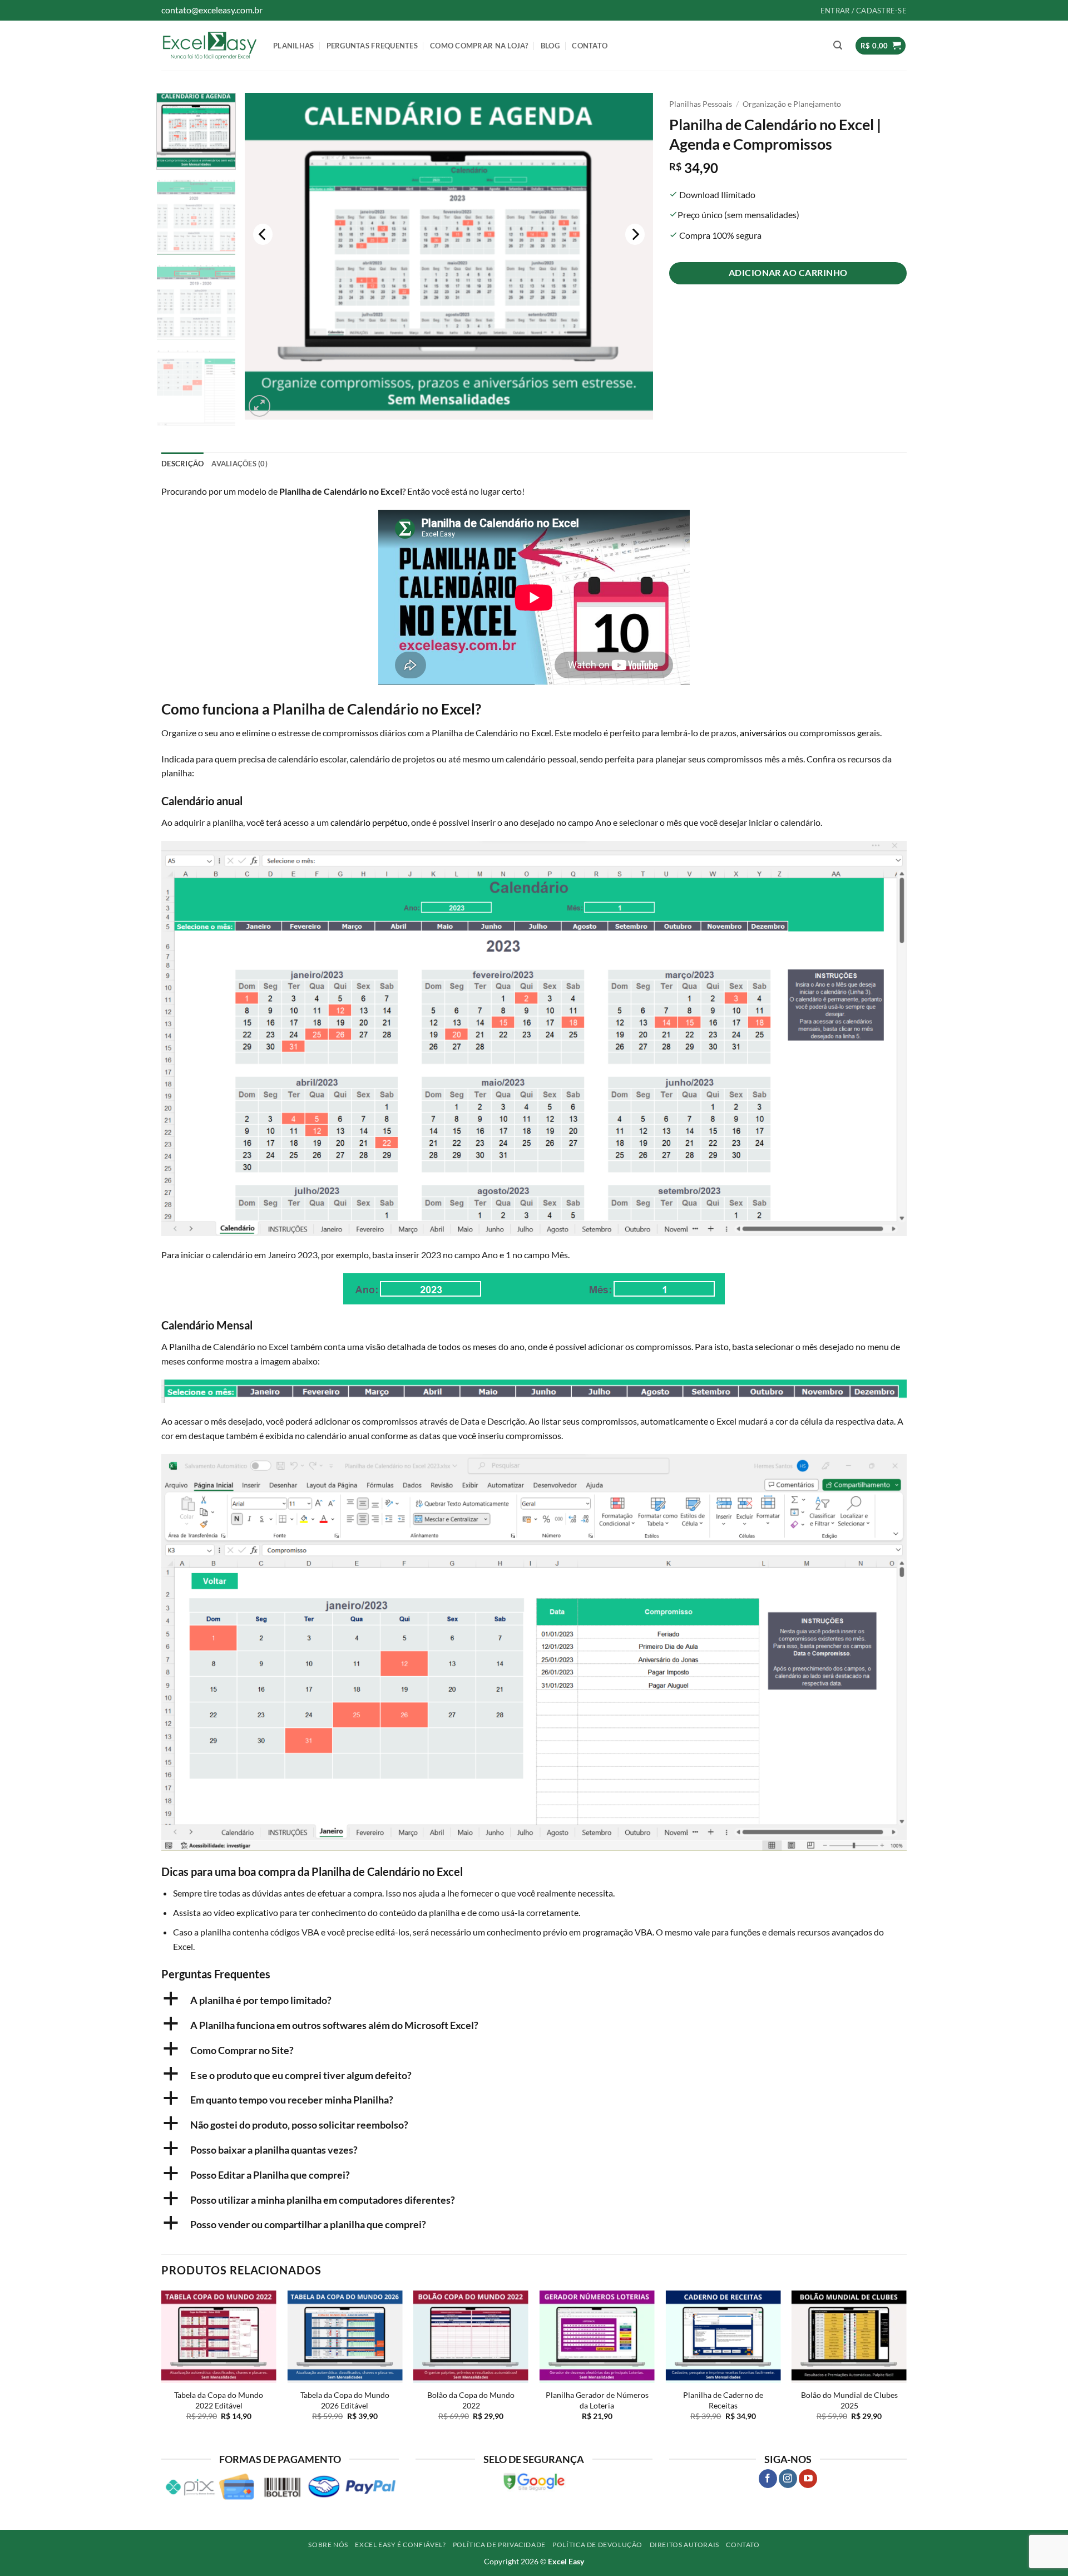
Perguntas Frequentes (372, 46)
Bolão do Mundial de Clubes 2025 (849, 2400)
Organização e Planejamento (792, 104)
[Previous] (263, 235)
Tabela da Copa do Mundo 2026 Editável (345, 2400)
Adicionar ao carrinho (788, 273)
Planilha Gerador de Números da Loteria (597, 2400)
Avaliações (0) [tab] (239, 464)
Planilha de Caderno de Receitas (723, 2400)
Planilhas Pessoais (701, 104)
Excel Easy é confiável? (400, 2545)
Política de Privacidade (499, 2545)
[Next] (635, 235)
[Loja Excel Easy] (209, 45)
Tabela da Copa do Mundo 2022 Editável (219, 2400)
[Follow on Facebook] (768, 2479)
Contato (590, 46)
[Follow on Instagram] (788, 2479)
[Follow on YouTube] (808, 2479)
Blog (550, 46)
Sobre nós (328, 2545)
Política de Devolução (597, 2545)
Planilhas (293, 46)
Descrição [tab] (182, 464)
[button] (838, 45)
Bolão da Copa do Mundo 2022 (471, 2400)
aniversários (763, 733)
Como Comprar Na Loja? (479, 46)
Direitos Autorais (684, 2545)
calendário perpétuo (369, 822)
